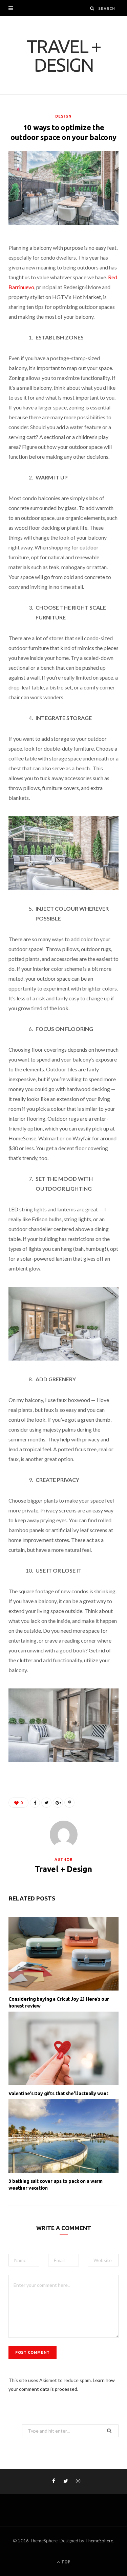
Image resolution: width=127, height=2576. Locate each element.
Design (63, 116)
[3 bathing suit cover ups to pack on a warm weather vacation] (63, 2136)
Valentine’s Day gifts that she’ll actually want (58, 2093)
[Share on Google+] (58, 1803)
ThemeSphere (99, 2541)
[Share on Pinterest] (69, 1803)
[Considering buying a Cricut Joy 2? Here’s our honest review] (63, 1954)
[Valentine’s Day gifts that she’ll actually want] (63, 2048)
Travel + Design (63, 1869)
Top (65, 2562)
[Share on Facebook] (35, 1803)
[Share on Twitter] (46, 1803)
